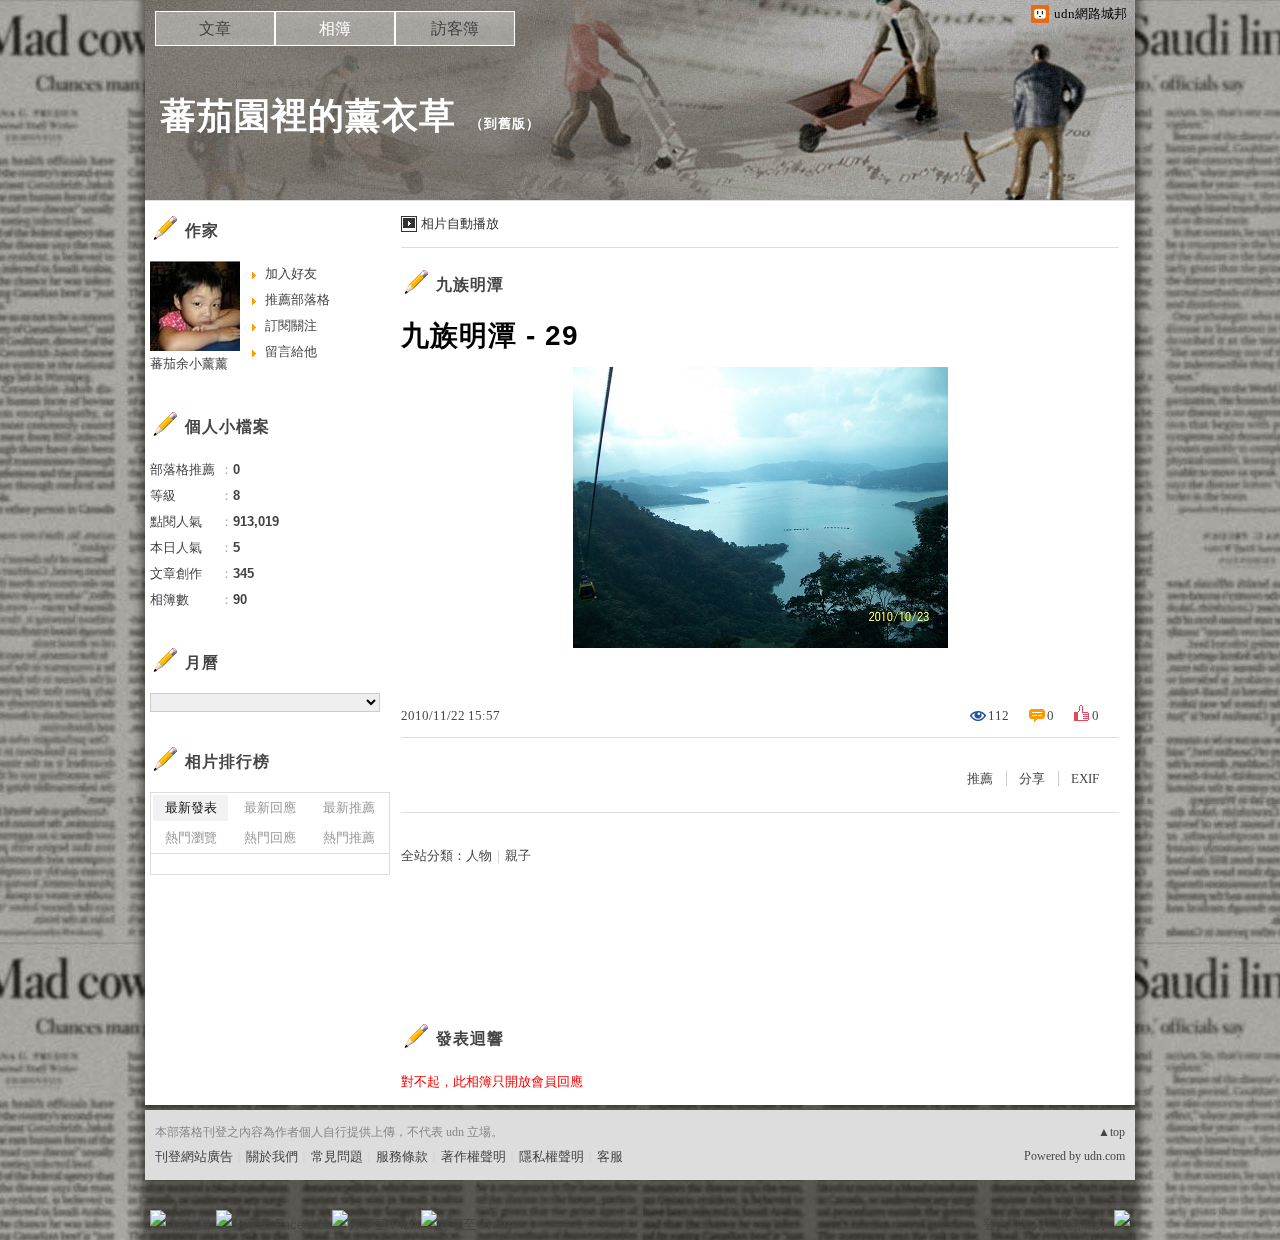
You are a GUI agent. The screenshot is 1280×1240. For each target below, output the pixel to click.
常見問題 (337, 1156)
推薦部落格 (297, 299)
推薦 (980, 778)
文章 (215, 28)
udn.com (1104, 1156)
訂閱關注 (291, 325)
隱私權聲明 (551, 1156)
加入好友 (291, 273)
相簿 (335, 28)
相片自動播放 (460, 223)
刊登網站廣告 (194, 1156)
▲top (1111, 1132)
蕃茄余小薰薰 (189, 363)
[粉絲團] (158, 1218)
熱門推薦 (349, 837)
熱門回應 (270, 837)
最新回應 (270, 807)
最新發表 (191, 807)
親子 (518, 855)
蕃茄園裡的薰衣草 (308, 115)
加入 (1032, 1224)
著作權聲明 (473, 1156)
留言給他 (291, 351)
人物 (479, 855)
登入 (996, 1224)
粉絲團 (190, 1224)
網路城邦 (1082, 1224)
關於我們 (272, 1156)
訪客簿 (455, 28)
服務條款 (402, 1156)
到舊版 (505, 123)
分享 (1032, 778)
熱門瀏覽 (191, 837)
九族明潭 (470, 284)
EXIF (1085, 778)
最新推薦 (349, 807)
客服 (610, 1156)
